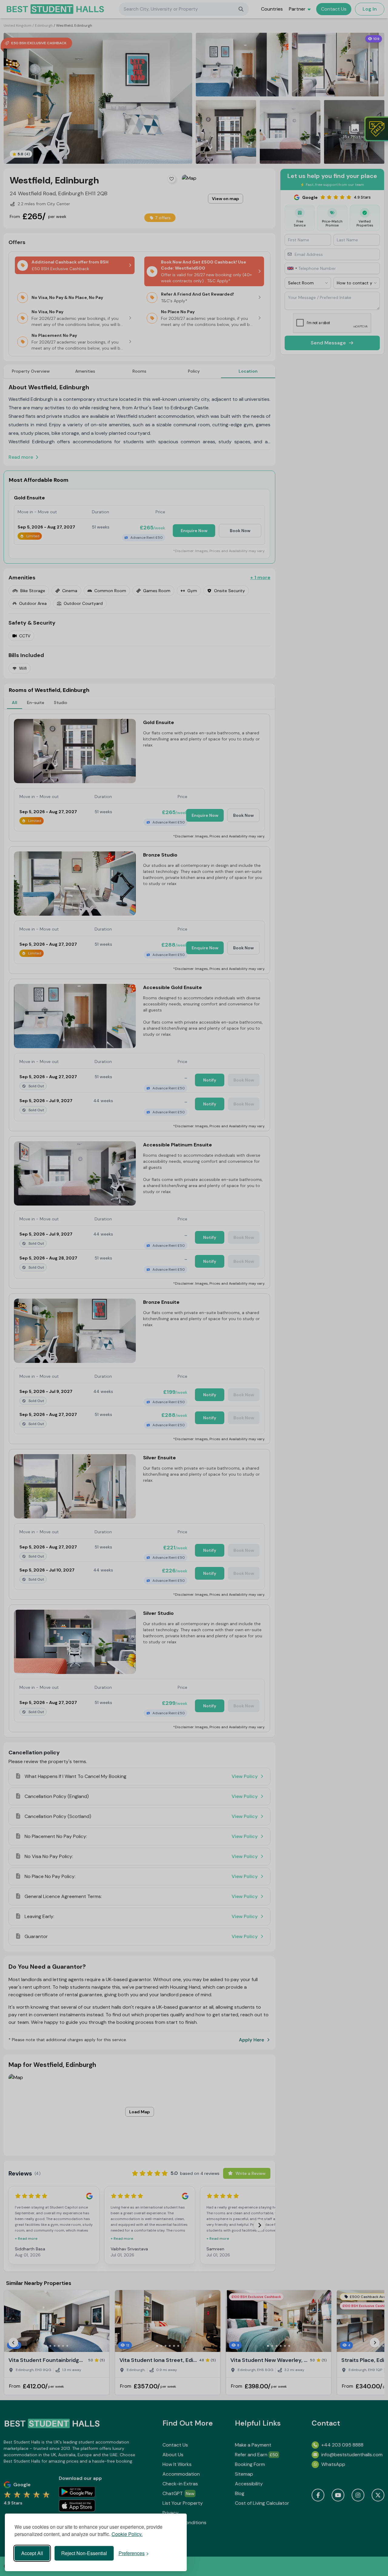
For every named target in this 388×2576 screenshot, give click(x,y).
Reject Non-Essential (84, 2553)
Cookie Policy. (127, 2534)
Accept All (32, 2553)
